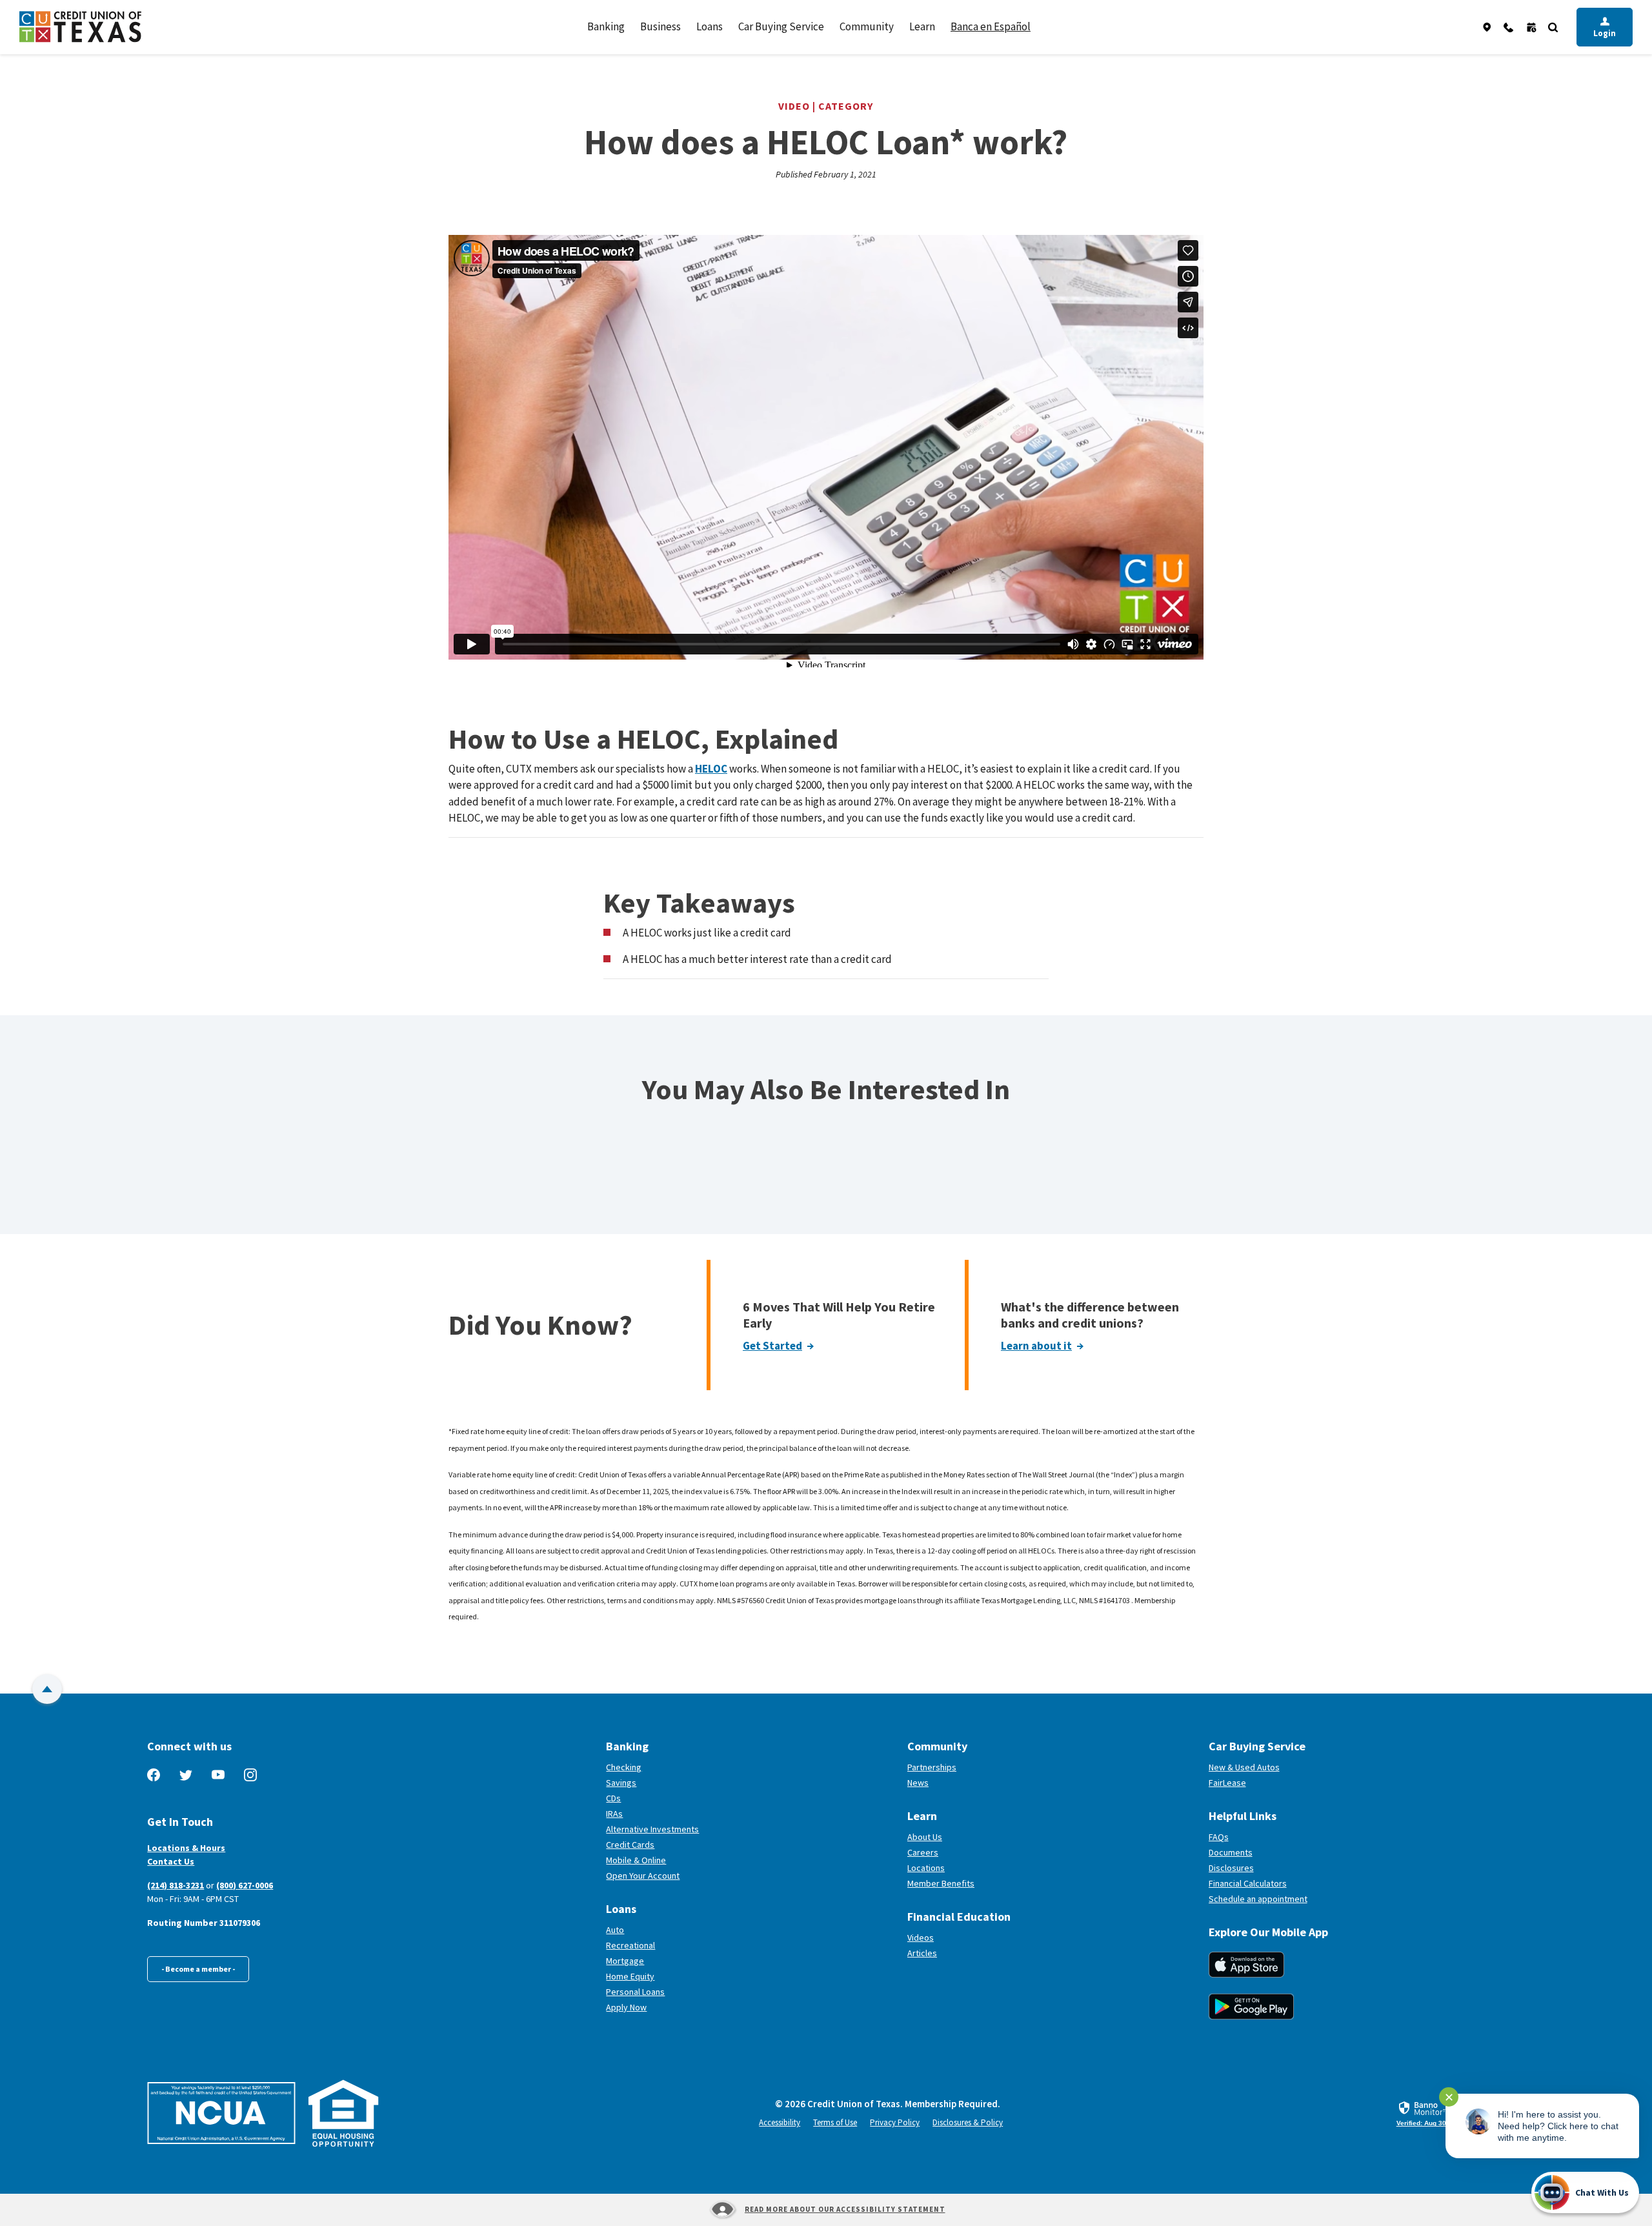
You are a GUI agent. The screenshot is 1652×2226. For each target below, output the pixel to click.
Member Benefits (941, 1883)
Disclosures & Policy (968, 2122)
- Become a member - (198, 1969)
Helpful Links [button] (1243, 1816)
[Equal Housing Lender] (344, 2113)
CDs (613, 1798)
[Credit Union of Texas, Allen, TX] (80, 27)
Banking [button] (606, 26)
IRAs (614, 1814)
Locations (926, 1868)
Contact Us (171, 1861)
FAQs (1219, 1837)
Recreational (630, 1945)
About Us (925, 1837)
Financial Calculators (1248, 1883)
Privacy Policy (895, 2122)
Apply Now (626, 2007)
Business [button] (660, 26)
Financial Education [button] (959, 1917)
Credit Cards (630, 1845)
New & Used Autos (1244, 1767)
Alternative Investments (652, 1829)
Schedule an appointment (1306, 1899)
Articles (922, 1953)
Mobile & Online (636, 1860)
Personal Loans (635, 1992)
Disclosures (1231, 1868)
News (918, 1783)
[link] (1431, 2114)
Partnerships (932, 1767)
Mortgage (625, 1961)
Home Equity (630, 1976)
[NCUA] (221, 2113)
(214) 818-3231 (176, 1885)
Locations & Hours (186, 1848)
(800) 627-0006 (245, 1885)
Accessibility (780, 2122)
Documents (1231, 1852)
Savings (621, 1783)
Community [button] (867, 26)
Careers (923, 1852)
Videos (921, 1938)
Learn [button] (922, 26)
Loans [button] (710, 26)
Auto (615, 1930)
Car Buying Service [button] (781, 26)
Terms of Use (835, 2122)
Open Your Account (690, 1876)
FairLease (1275, 1783)
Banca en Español (991, 26)
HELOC (711, 769)
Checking (624, 1767)
